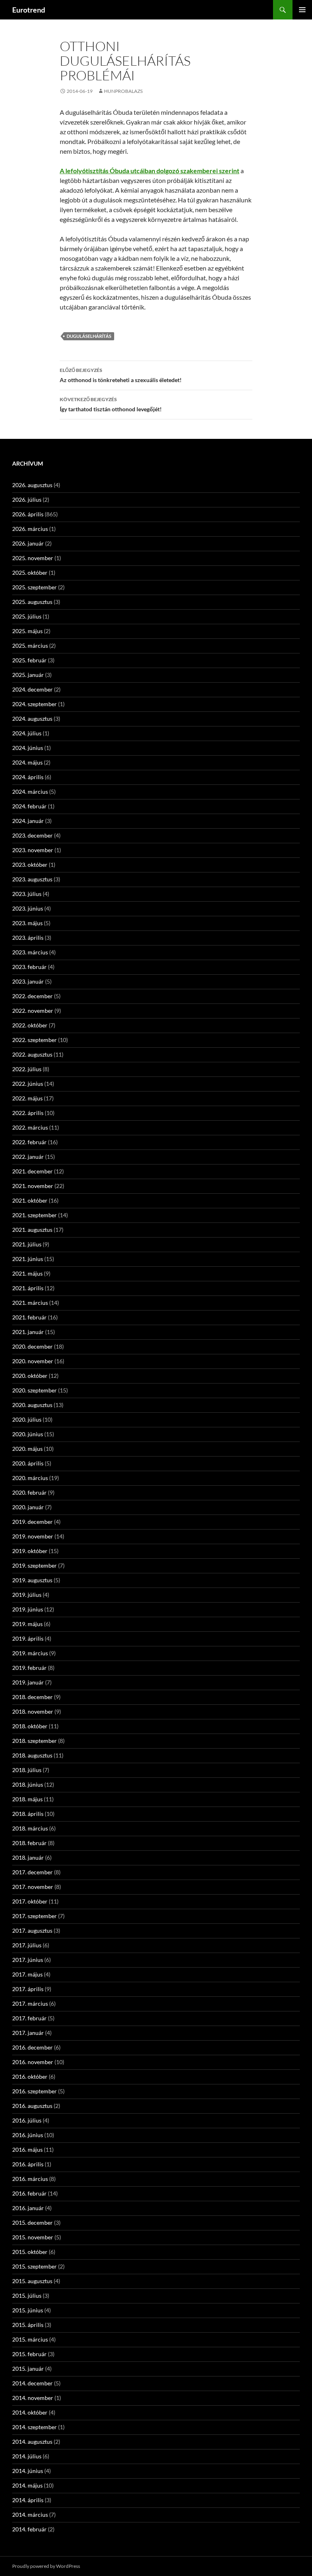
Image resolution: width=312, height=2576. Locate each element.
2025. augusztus (32, 602)
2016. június (28, 2135)
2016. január (28, 2208)
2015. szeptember (35, 2266)
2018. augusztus (32, 1755)
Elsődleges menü (302, 10)
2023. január (28, 981)
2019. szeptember (35, 1565)
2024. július (27, 733)
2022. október (30, 1025)
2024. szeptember (35, 704)
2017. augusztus (32, 1930)
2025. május (27, 631)
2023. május (27, 923)
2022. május (27, 1098)
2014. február (29, 2529)
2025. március (30, 646)
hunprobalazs (123, 91)
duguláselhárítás (89, 336)
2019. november (33, 1536)
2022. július (27, 1069)
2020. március (30, 1478)
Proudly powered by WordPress (46, 2566)
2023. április (28, 938)
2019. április (28, 1638)
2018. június (28, 1784)
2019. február (29, 1668)
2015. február (29, 2354)
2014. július (27, 2456)
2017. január (28, 2033)
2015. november (33, 2237)
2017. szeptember (35, 1916)
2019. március (30, 1653)
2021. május (27, 1273)
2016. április (28, 2164)
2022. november (33, 1011)
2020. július (27, 1419)
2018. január (28, 1857)
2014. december (32, 2383)
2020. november (33, 1361)
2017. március (30, 2003)
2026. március (30, 529)
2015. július (27, 2296)
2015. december (32, 2223)
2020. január (28, 1507)
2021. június (28, 1259)
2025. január (28, 675)
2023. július (27, 894)
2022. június (28, 1084)
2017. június (28, 1960)
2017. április (28, 1989)
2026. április (28, 514)
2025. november (33, 558)
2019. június (28, 1609)
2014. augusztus (32, 2442)
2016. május (27, 2150)
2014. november (33, 2398)
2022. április (28, 1113)
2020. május (27, 1449)
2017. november (33, 1887)
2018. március (30, 1828)
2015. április (28, 2325)
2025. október (30, 573)
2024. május (27, 762)
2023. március (30, 952)
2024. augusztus (32, 719)
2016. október (30, 2076)
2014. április (28, 2500)
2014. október (30, 2412)
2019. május (27, 1624)
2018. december (32, 1697)
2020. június (28, 1434)
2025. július (27, 616)
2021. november (33, 1186)
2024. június (28, 748)
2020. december (32, 1346)
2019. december (32, 1522)
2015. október (30, 2252)
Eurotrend (29, 10)
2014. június (28, 2471)
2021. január (28, 1332)
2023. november (33, 850)
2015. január (28, 2369)
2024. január (28, 821)
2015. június (28, 2310)
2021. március (30, 1303)
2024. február (29, 806)
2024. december (32, 689)
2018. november (33, 1711)
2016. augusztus (32, 2106)
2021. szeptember (35, 1215)
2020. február (29, 1492)
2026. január (28, 543)
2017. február (29, 2018)
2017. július (27, 1945)
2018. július (27, 1770)
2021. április (28, 1288)
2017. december (32, 1872)
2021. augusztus (32, 1230)
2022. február (29, 1142)
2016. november (33, 2062)
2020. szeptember (35, 1390)
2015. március (30, 2339)
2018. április (28, 1814)
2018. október (30, 1726)
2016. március (30, 2179)
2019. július (27, 1595)
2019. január (28, 1682)
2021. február (29, 1317)
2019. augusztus (32, 1580)
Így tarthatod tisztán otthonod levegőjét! (111, 404)
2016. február (29, 2193)
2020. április (28, 1463)
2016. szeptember (35, 2091)
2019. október (30, 1551)
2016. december (32, 2047)
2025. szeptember (35, 587)
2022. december (32, 996)
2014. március (30, 2515)
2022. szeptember (35, 1040)
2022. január (28, 1157)
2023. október (30, 865)
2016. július (27, 2120)
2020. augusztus (32, 1405)
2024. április (28, 777)
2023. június (28, 908)
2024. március (30, 792)
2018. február (29, 1843)
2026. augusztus (32, 485)
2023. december (32, 835)
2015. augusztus (32, 2281)
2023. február (29, 967)
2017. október (30, 1901)
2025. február (29, 660)
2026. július (27, 500)
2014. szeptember (35, 2427)
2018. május (27, 1799)
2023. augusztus (32, 879)
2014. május (27, 2485)
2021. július (27, 1244)
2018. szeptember (35, 1741)
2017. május (27, 1974)
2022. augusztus (32, 1054)
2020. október (30, 1376)
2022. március (30, 1127)
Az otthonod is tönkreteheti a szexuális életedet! (121, 375)
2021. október (30, 1200)
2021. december (32, 1171)
